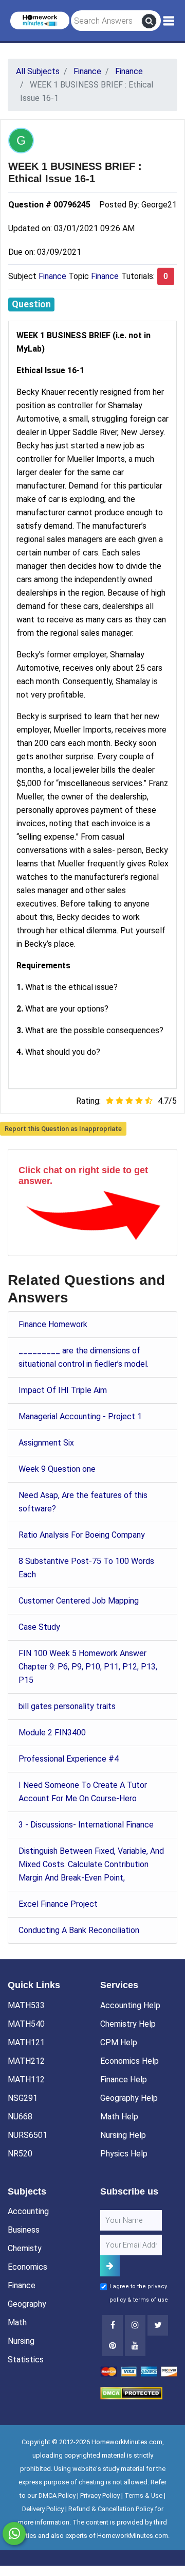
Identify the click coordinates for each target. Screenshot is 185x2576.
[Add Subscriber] (110, 2266)
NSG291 (23, 2098)
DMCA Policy (57, 2495)
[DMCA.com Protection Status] (131, 2392)
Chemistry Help (128, 2024)
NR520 (20, 2154)
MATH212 (26, 2061)
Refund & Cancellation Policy (111, 2509)
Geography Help (129, 2098)
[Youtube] (113, 2346)
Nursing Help (123, 2135)
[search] (149, 21)
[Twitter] (158, 2325)
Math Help (119, 2117)
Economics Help (129, 2061)
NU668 (20, 2117)
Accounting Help (130, 2005)
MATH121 (26, 2042)
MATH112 (26, 2079)
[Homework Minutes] (40, 20)
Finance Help (124, 2079)
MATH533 (26, 2005)
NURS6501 (27, 2135)
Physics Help (124, 2154)
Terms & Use (143, 2495)
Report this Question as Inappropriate (63, 1129)
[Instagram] (135, 2325)
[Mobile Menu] (169, 21)
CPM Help (119, 2042)
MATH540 (26, 2024)
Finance (52, 276)
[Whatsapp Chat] (14, 2534)
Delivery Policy (43, 2509)
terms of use (151, 2300)
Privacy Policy (100, 2495)
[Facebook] (113, 2325)
